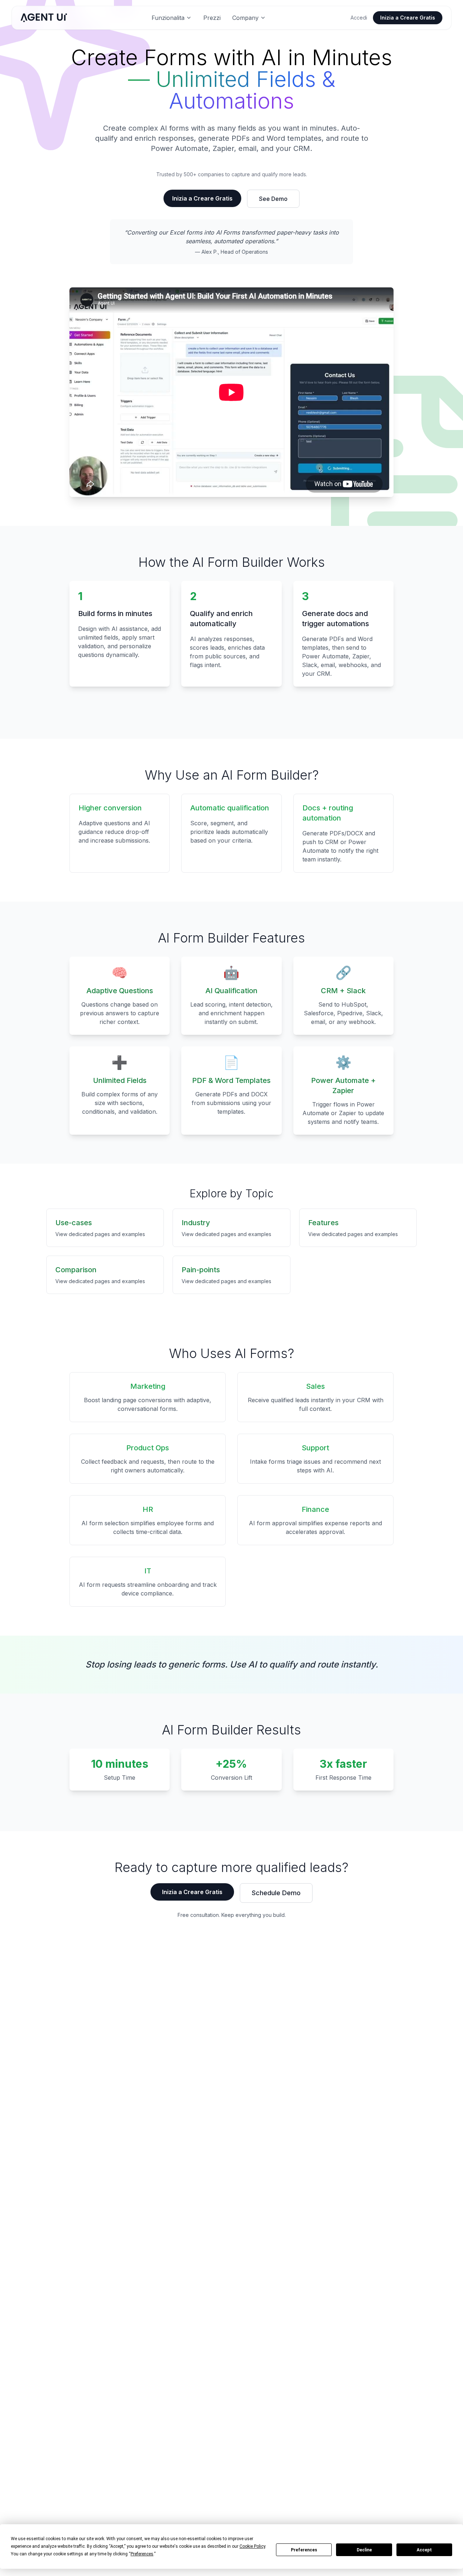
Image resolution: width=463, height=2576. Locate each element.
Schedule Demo (276, 1893)
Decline (364, 2550)
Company (245, 18)
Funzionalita (168, 18)
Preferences (304, 2550)
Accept (424, 2550)
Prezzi (212, 18)
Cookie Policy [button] (252, 2546)
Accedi (359, 18)
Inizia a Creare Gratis (408, 18)
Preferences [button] (142, 2554)
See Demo (273, 199)
